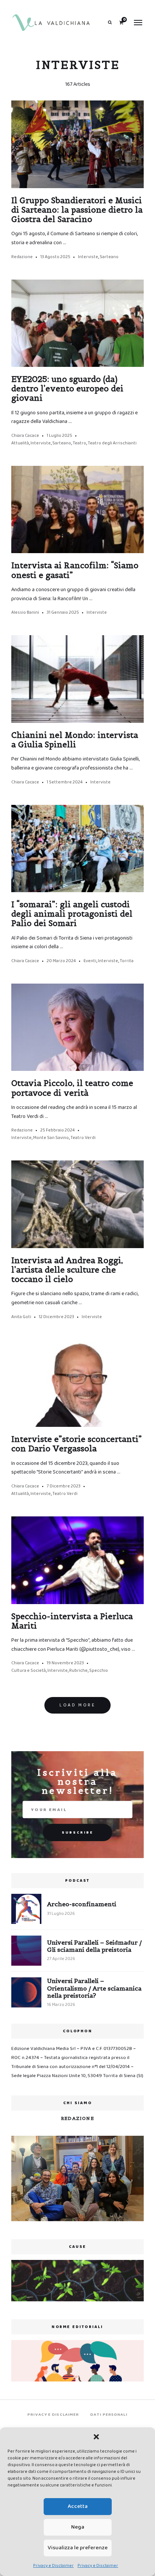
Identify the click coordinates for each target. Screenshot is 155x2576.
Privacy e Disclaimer (53, 2566)
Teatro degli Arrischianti (112, 443)
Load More (77, 1705)
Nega (78, 2527)
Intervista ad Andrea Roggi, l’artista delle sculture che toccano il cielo (67, 1270)
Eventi (90, 961)
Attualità (20, 443)
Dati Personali (109, 2415)
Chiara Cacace (25, 436)
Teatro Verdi (83, 1138)
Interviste (88, 257)
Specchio (99, 1670)
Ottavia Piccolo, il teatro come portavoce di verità (72, 1088)
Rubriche (78, 1670)
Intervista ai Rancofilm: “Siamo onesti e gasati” (75, 570)
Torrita (127, 961)
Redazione (22, 257)
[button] (96, 2437)
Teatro (79, 443)
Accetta (78, 2506)
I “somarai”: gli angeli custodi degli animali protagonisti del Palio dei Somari (72, 914)
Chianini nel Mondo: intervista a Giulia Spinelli (75, 740)
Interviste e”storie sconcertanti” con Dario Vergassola (77, 1444)
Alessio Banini (25, 612)
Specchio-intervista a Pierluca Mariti (72, 1621)
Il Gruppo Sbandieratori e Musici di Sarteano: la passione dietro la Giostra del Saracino (77, 210)
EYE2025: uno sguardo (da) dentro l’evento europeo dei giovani (67, 389)
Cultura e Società (29, 1670)
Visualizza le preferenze (78, 2548)
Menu (138, 23)
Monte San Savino (51, 1138)
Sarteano (109, 257)
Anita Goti (21, 1317)
